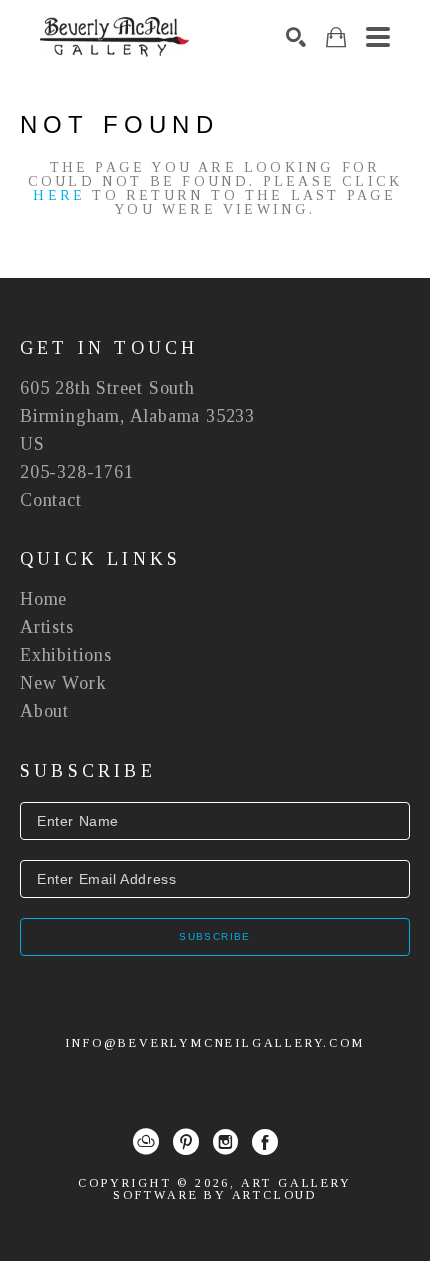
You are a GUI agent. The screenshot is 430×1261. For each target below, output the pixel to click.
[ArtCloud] (146, 1142)
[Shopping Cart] (336, 37)
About (44, 711)
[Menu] (378, 37)
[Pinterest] (186, 1142)
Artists (47, 627)
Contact (51, 500)
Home (43, 599)
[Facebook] (265, 1142)
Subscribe (215, 936)
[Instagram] (225, 1142)
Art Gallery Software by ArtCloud (232, 1189)
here (59, 195)
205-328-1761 (77, 472)
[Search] (296, 37)
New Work (63, 683)
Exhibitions (66, 655)
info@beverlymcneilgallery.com (214, 1043)
